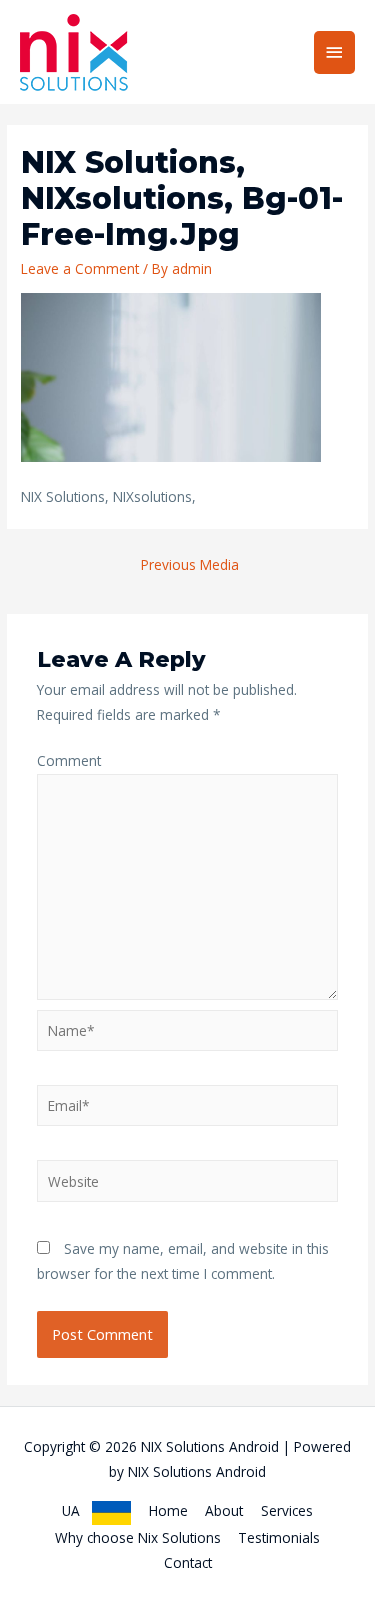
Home (168, 1510)
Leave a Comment (80, 268)
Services (287, 1510)
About (224, 1510)
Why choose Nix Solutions (138, 1537)
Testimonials (279, 1537)
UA (77, 1510)
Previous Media (190, 564)
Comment (69, 760)
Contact (188, 1562)
